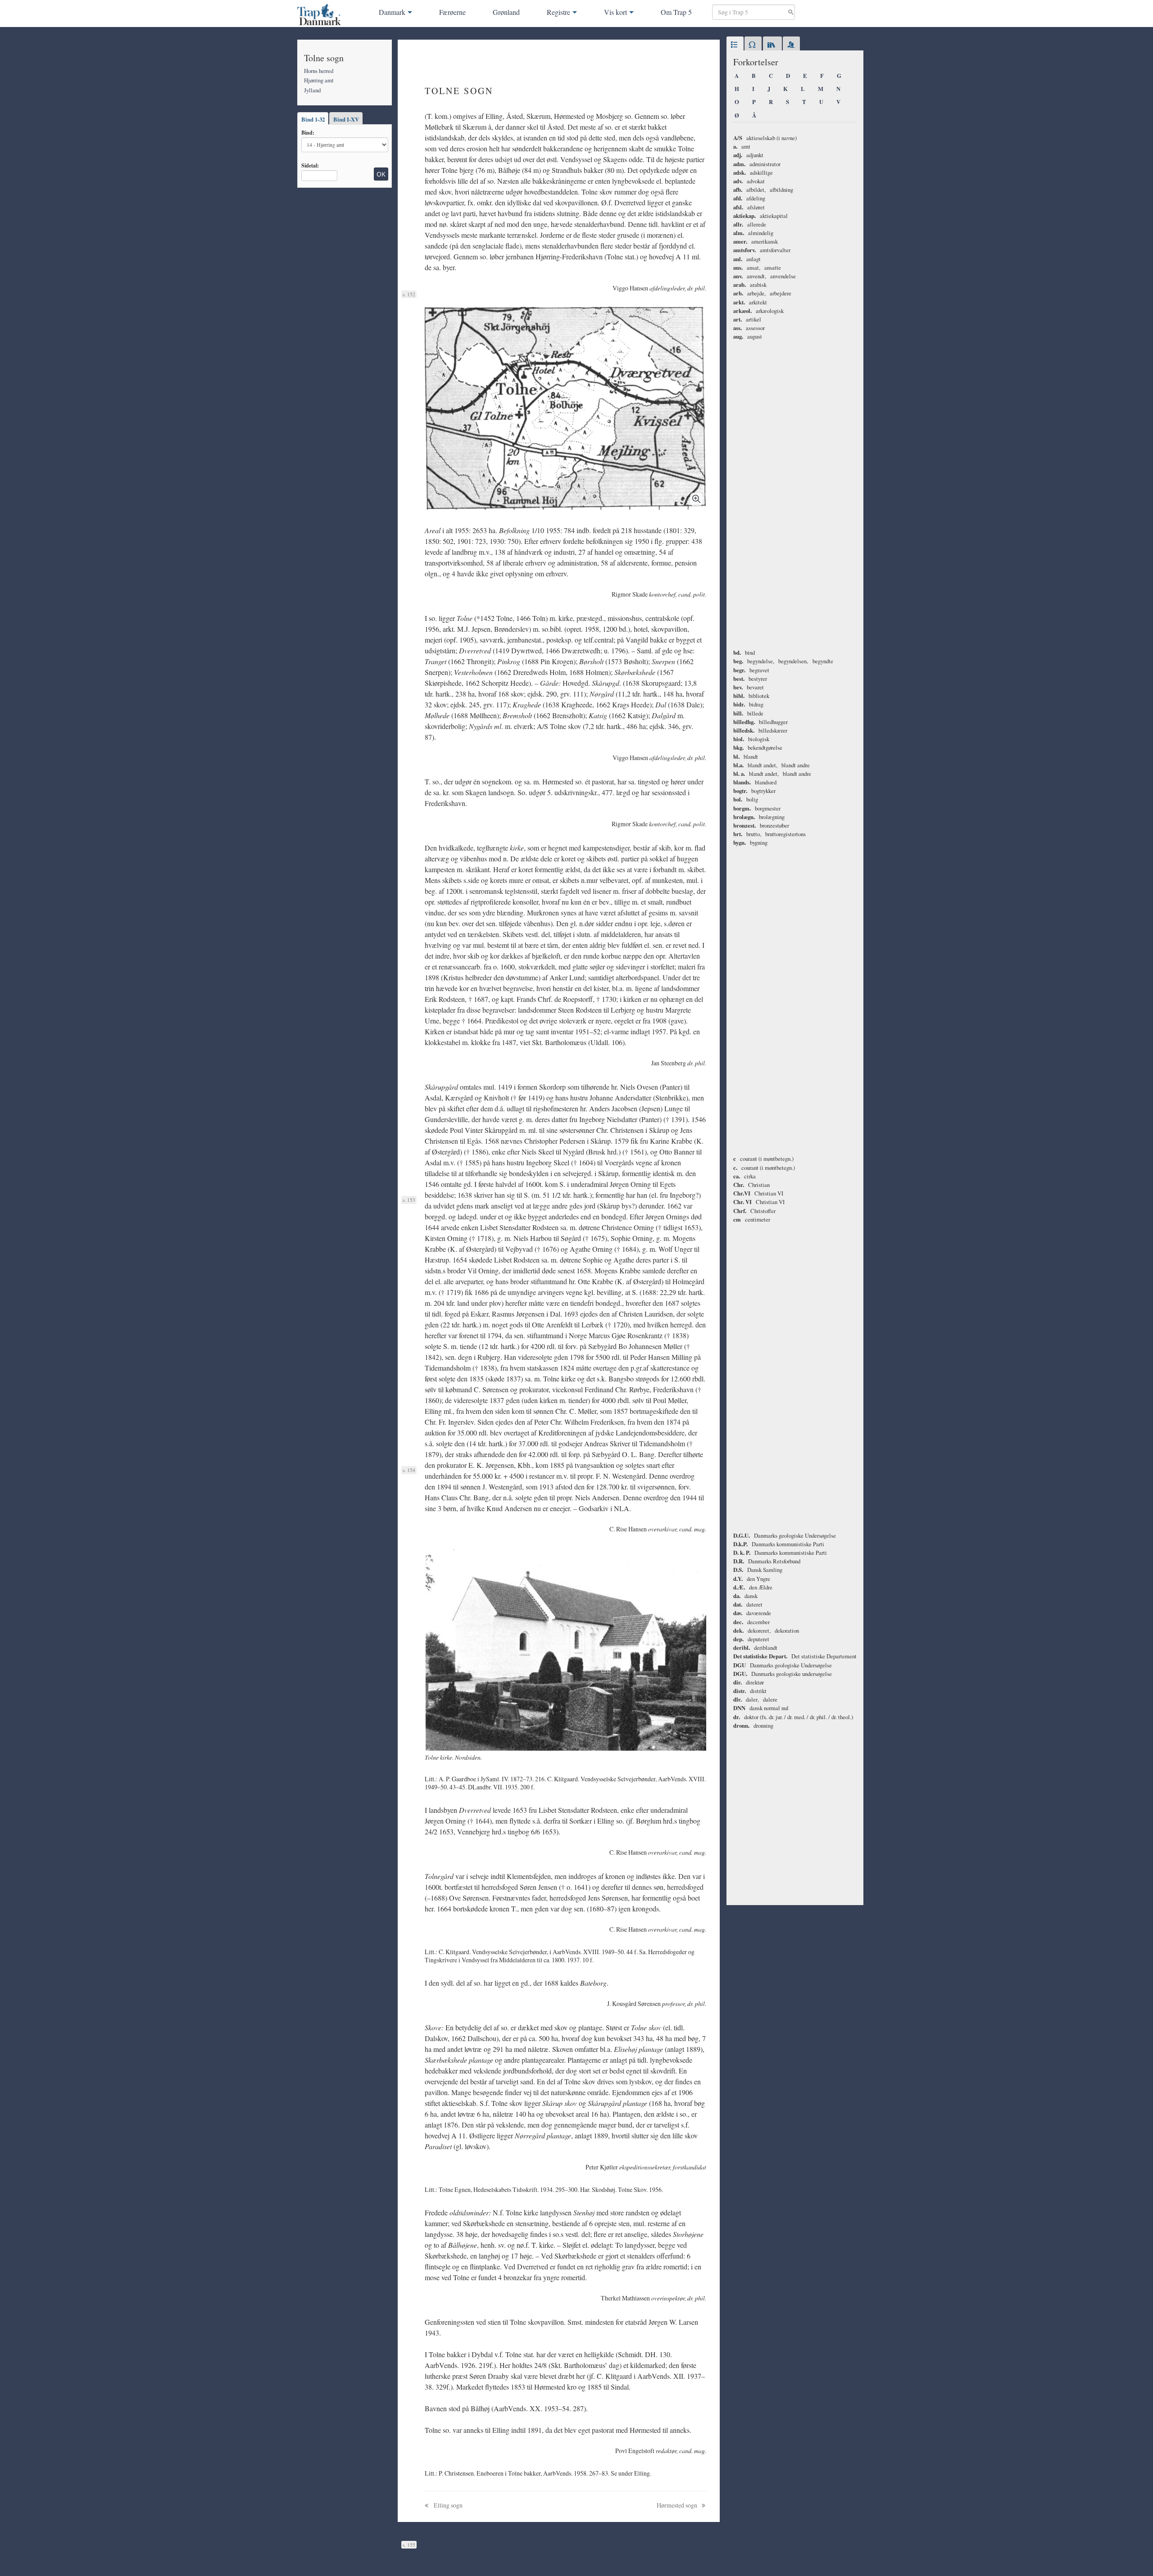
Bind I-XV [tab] (346, 119)
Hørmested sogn (678, 2505)
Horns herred (319, 71)
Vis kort (615, 12)
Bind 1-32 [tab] (313, 119)
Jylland (312, 90)
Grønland (506, 12)
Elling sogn (447, 2505)
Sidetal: (310, 165)
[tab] (735, 45)
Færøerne (452, 12)
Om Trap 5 (676, 12)
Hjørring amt (319, 80)
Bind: (308, 132)
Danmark (392, 12)
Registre (558, 12)
